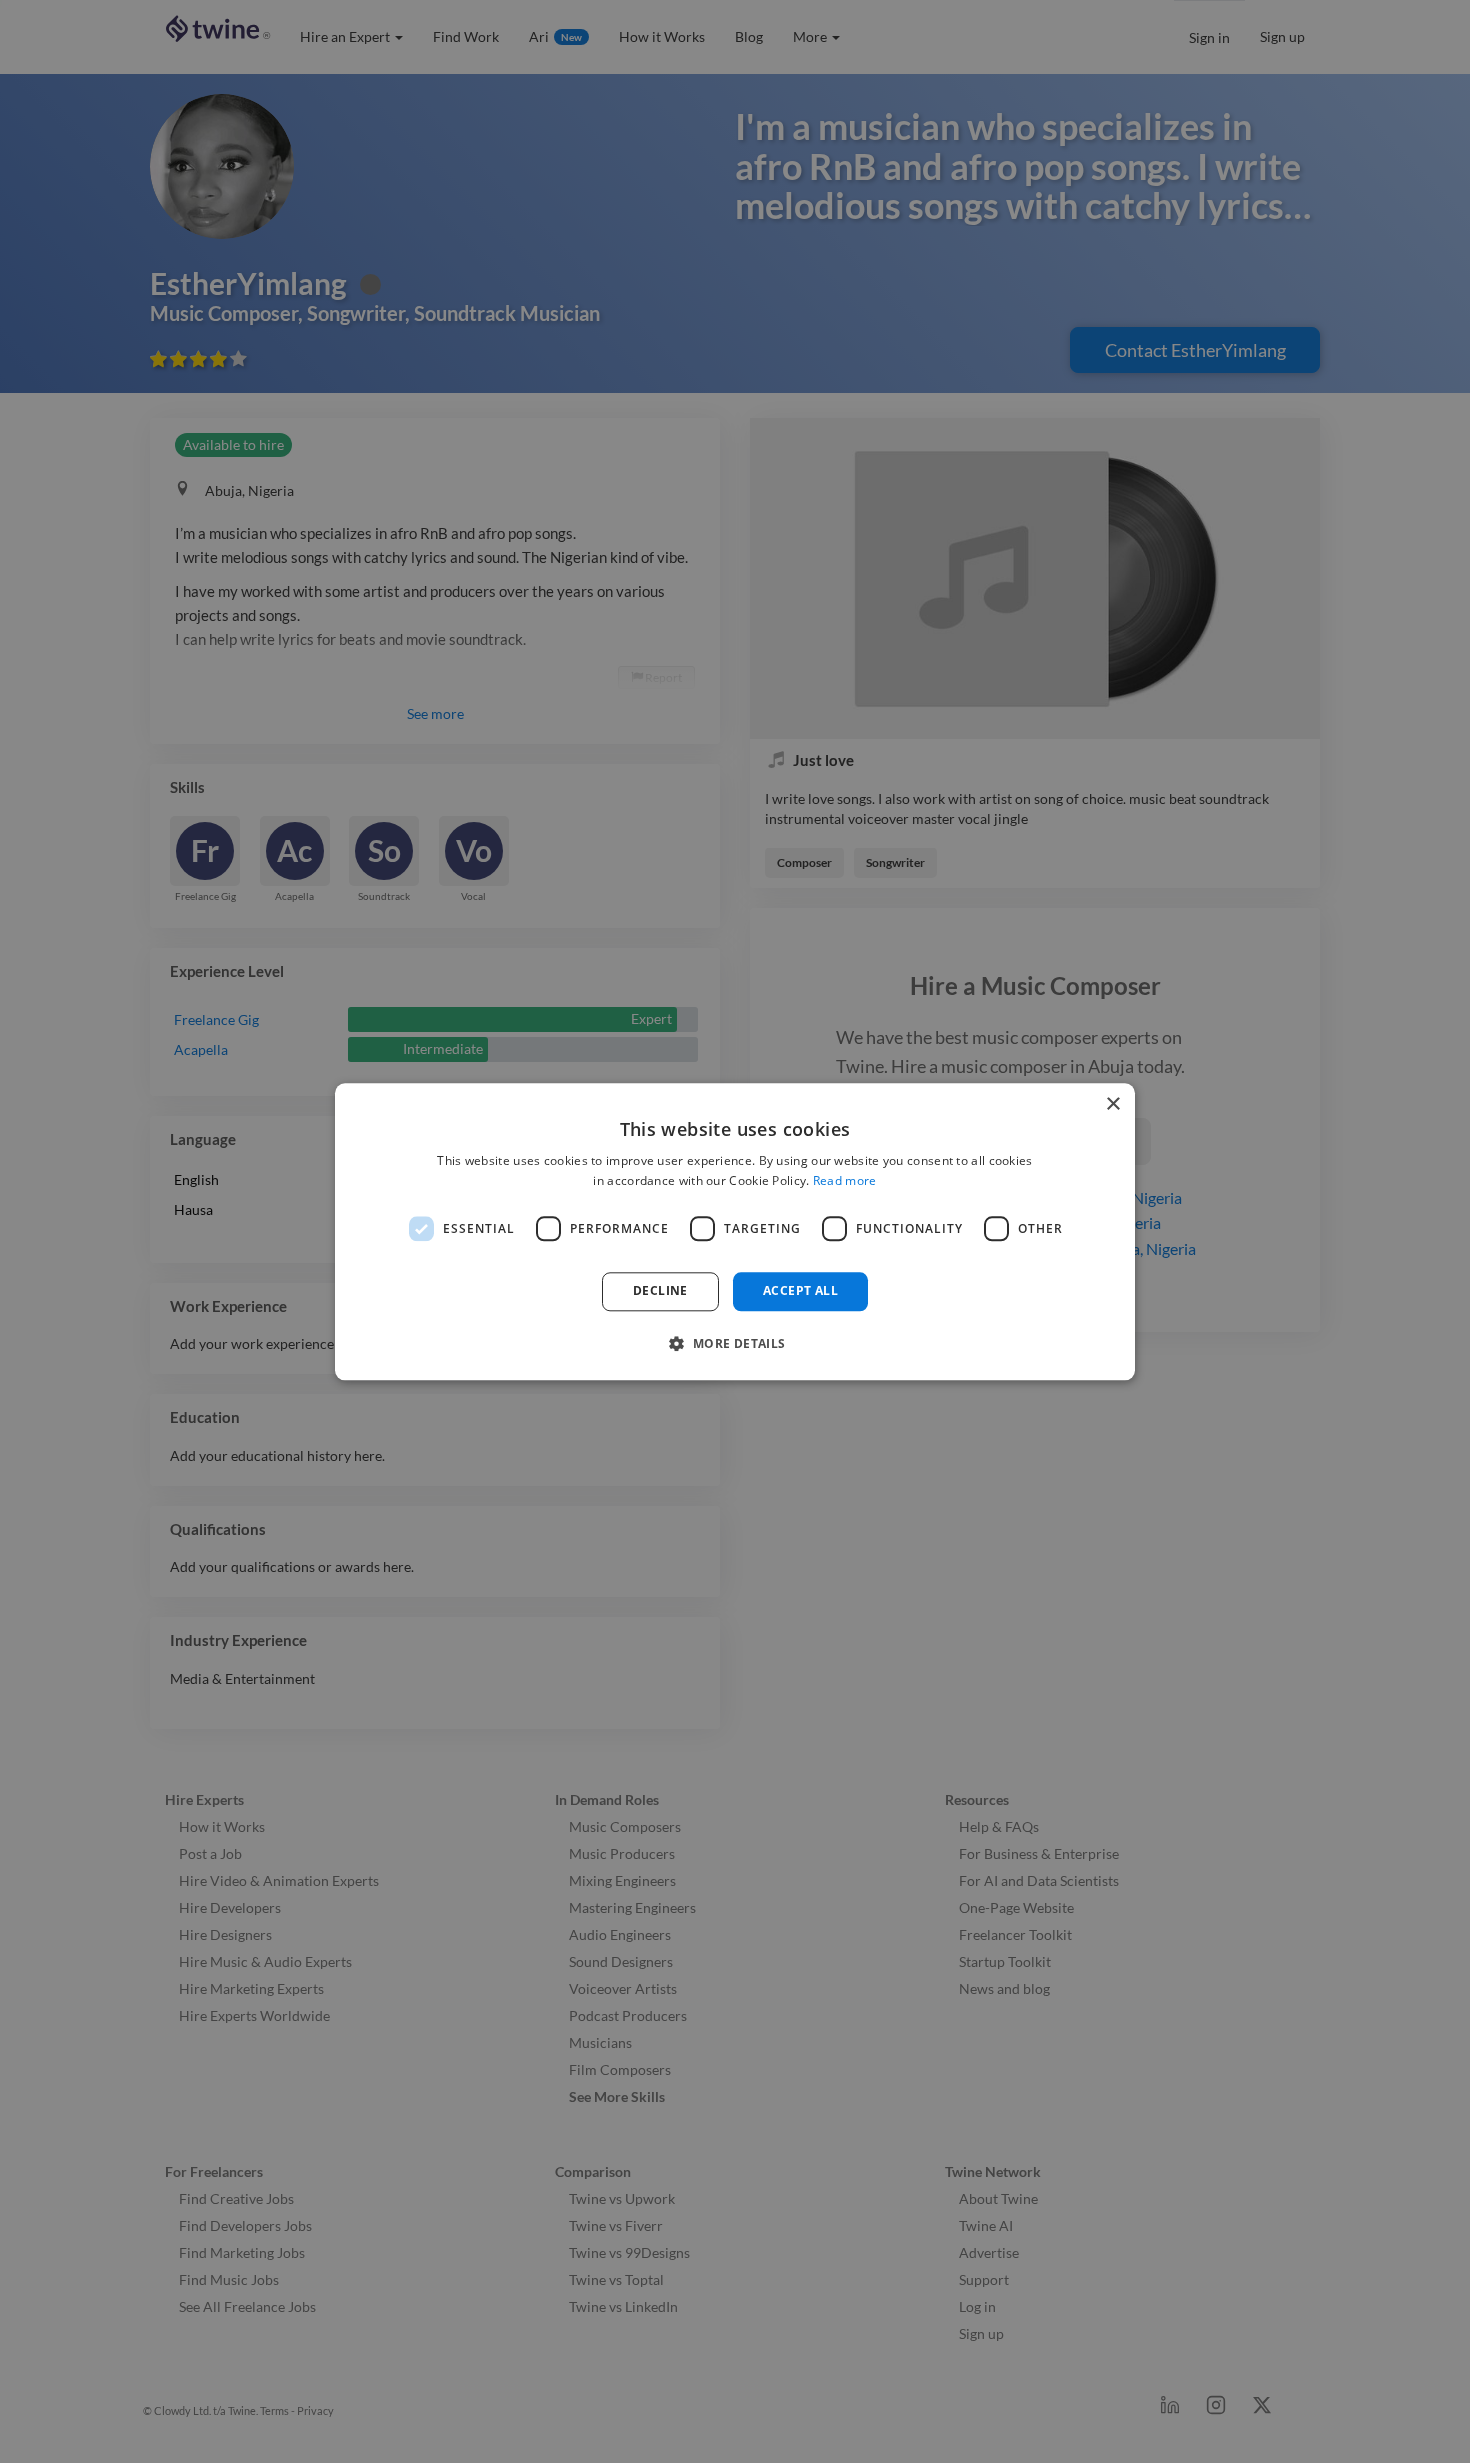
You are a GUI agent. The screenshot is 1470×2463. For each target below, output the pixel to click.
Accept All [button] (800, 1291)
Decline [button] (660, 1291)
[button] (734, 1343)
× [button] (1112, 1104)
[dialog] (735, 1231)
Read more (845, 1180)
